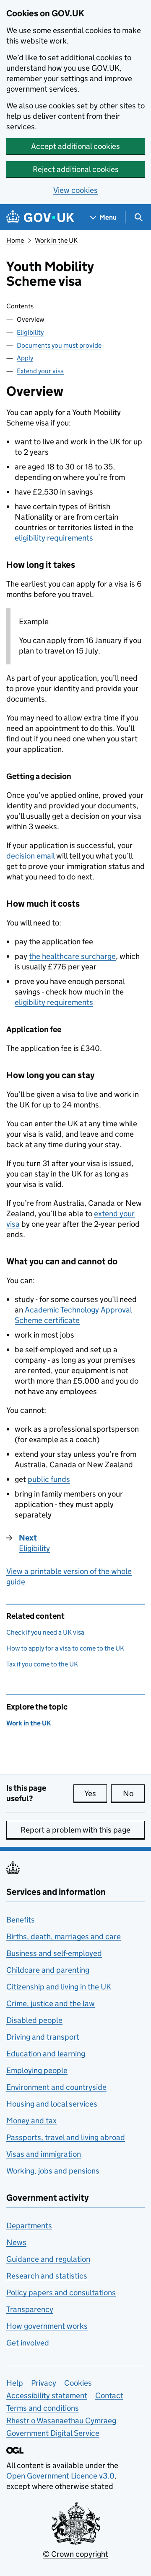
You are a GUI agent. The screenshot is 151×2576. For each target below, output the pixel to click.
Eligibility (30, 332)
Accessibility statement (47, 2395)
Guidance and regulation (48, 2259)
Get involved (28, 2343)
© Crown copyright (75, 2554)
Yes (96, 1793)
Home (15, 240)
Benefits (21, 1920)
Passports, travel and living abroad (66, 2137)
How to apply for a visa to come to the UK (65, 1648)
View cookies (75, 190)
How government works (47, 2326)
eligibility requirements (54, 538)
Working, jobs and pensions (53, 2171)
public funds (49, 1479)
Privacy (44, 2383)
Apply (25, 358)
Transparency (30, 2309)
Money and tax (31, 2121)
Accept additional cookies (75, 146)
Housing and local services (52, 2104)
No (134, 1793)
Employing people (37, 2070)
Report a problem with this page (75, 1830)
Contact (109, 2395)
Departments (29, 2226)
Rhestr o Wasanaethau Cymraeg (61, 2421)
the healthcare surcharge (72, 956)
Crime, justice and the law (51, 2003)
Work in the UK (56, 240)
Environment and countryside (56, 2087)
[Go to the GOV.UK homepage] (40, 217)
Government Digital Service (53, 2433)
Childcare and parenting (48, 1970)
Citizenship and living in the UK (59, 1987)
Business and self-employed (54, 1953)
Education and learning (46, 2054)
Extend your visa (40, 371)
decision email (30, 856)
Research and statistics (47, 2276)
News (16, 2242)
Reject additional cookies (76, 169)
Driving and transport (43, 2037)
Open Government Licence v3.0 (60, 2476)
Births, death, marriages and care (64, 1936)
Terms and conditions (43, 2408)
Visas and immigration (44, 2154)
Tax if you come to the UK (42, 1664)
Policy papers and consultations (61, 2293)
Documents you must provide (59, 345)
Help (15, 2383)
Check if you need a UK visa (45, 1632)
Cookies (78, 2383)
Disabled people (34, 2020)
